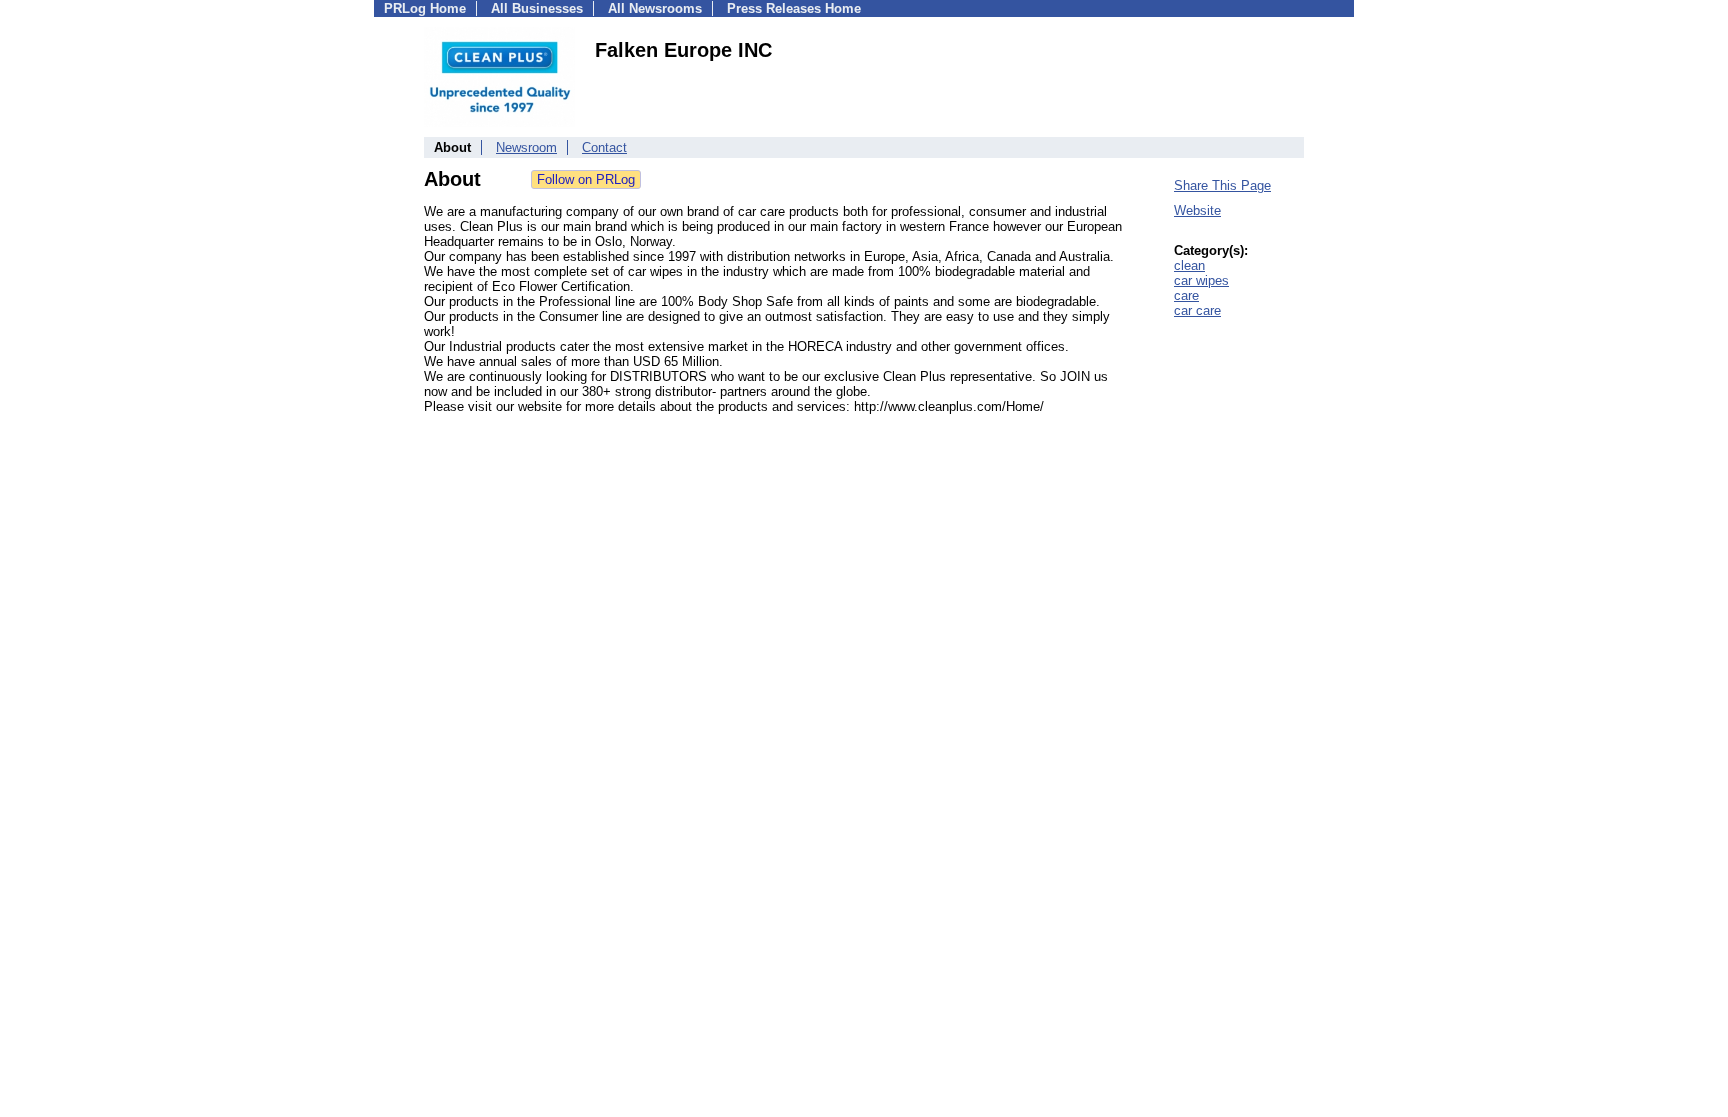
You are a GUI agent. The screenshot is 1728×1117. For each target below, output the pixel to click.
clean (1189, 265)
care (1186, 295)
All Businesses (537, 8)
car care (1197, 310)
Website (1197, 210)
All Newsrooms (655, 8)
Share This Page (1222, 185)
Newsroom (526, 147)
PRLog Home (425, 8)
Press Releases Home (794, 8)
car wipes (1201, 280)
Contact (604, 147)
